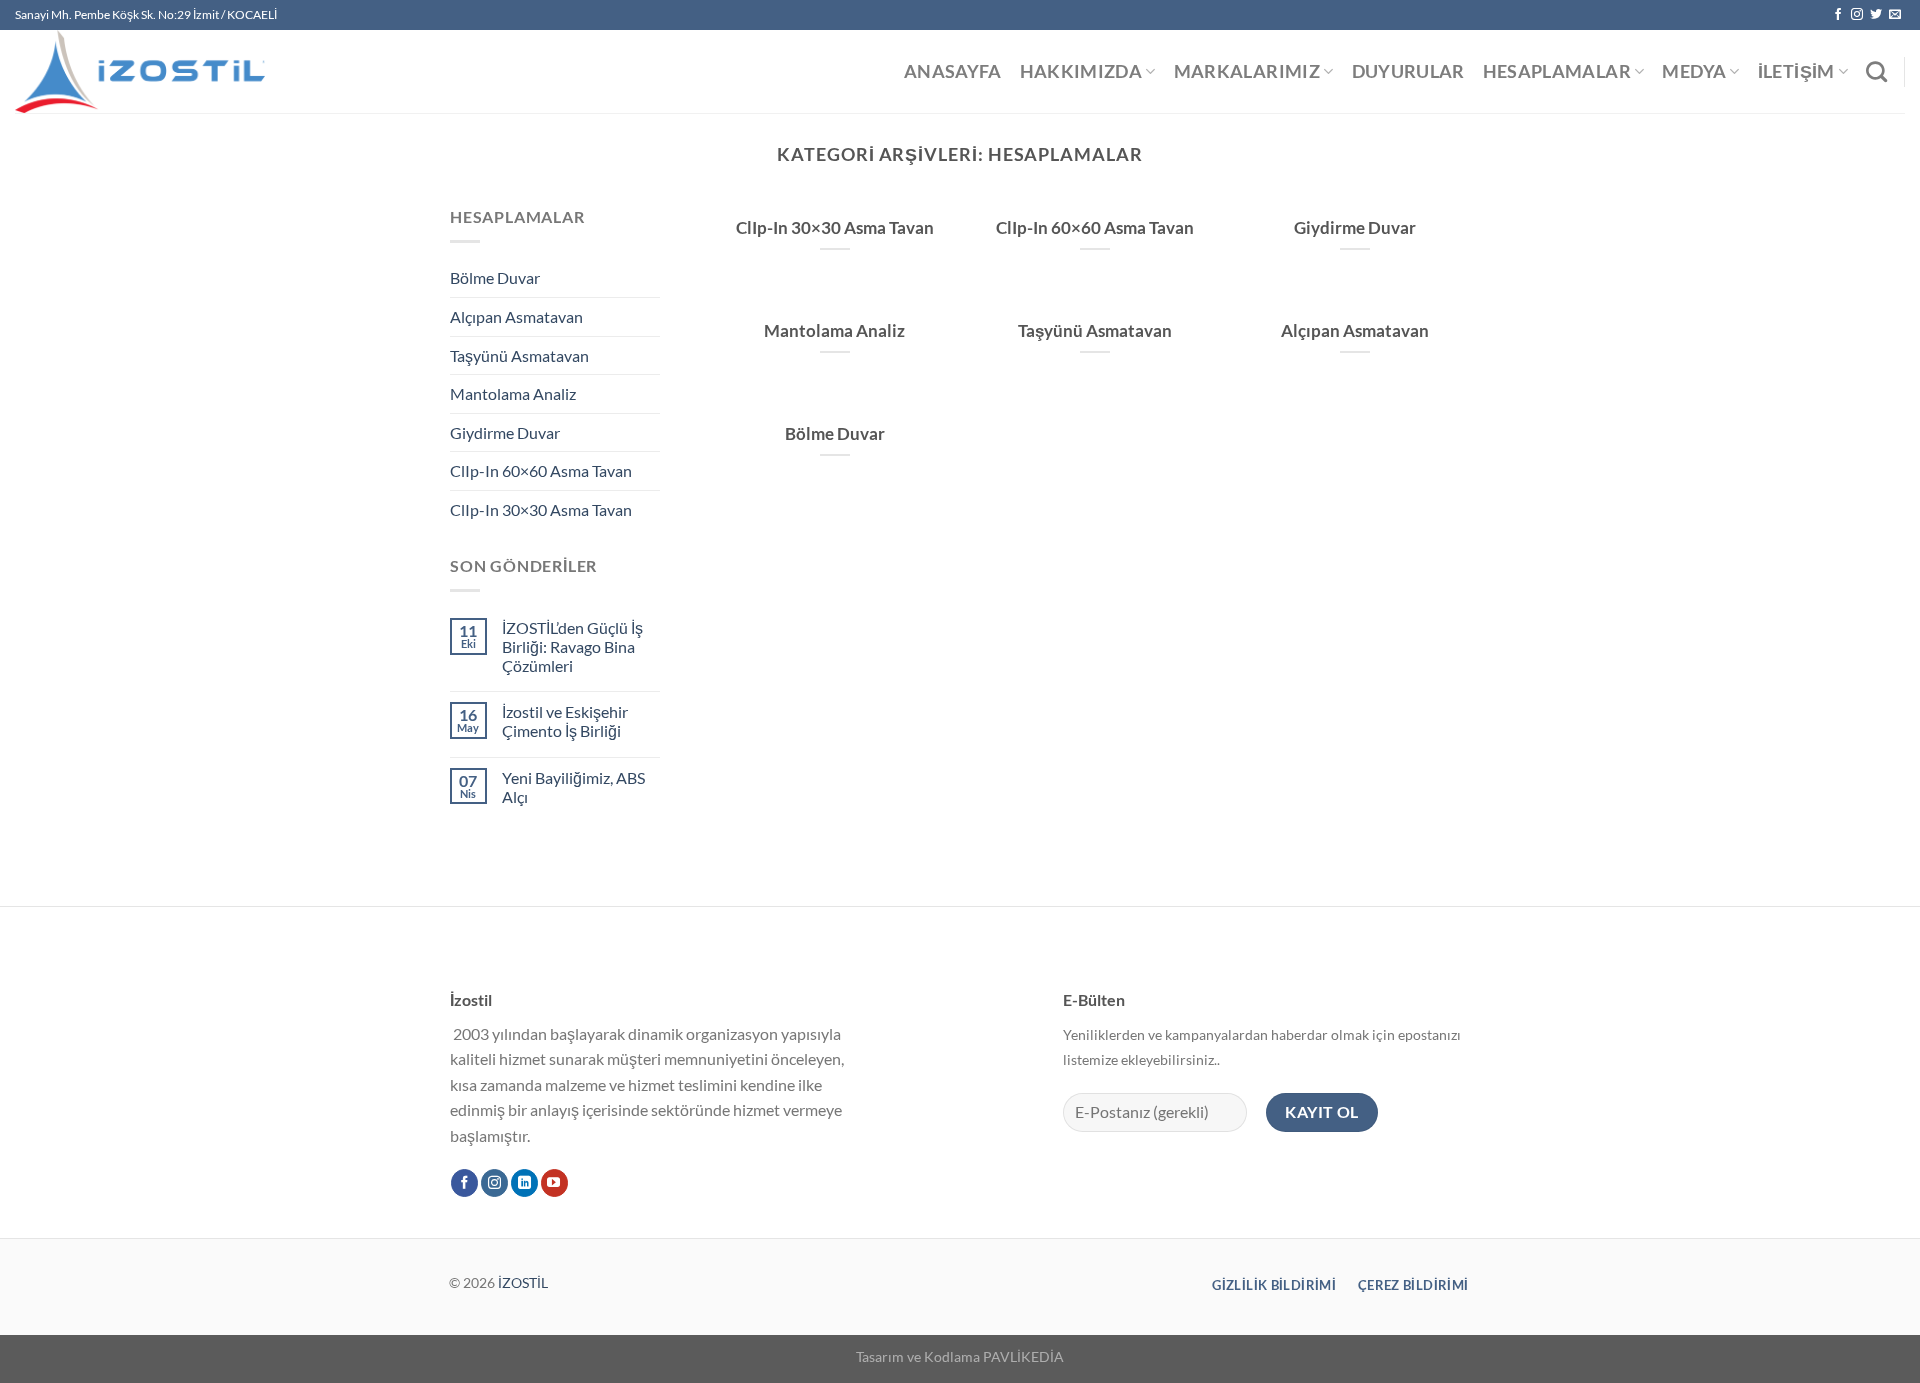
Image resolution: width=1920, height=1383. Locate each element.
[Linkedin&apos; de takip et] (524, 1183)
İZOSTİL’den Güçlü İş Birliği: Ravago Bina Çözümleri (572, 646)
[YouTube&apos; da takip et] (554, 1183)
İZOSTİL (523, 1282)
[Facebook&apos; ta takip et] (1838, 15)
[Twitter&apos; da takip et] (1876, 15)
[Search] (1876, 71)
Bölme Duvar (495, 277)
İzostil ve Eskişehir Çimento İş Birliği (565, 721)
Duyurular (1408, 71)
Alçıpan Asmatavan (516, 316)
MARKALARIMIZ (1247, 71)
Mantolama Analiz (513, 393)
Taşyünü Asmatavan (519, 355)
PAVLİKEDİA (1023, 1356)
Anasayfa (953, 71)
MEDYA (1694, 71)
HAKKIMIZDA (1081, 71)
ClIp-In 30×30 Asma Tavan (541, 509)
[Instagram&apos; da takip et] (1857, 15)
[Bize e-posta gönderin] (1895, 15)
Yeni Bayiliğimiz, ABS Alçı (573, 787)
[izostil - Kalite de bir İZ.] (152, 71)
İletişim (1796, 71)
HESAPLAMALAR (1557, 71)
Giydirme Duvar (505, 432)
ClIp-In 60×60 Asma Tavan (541, 470)
